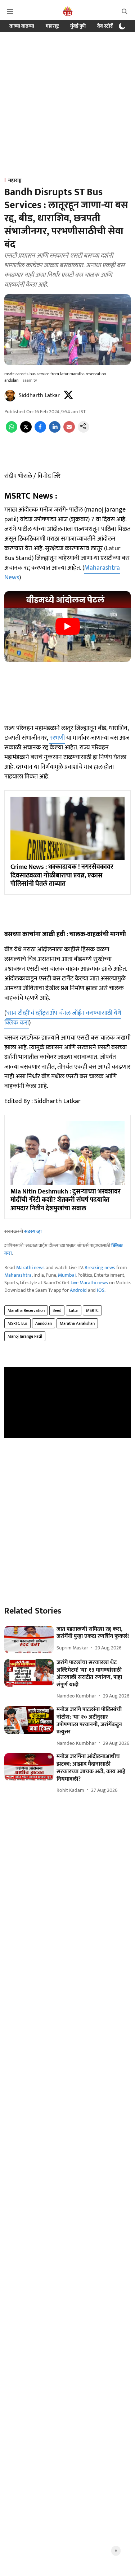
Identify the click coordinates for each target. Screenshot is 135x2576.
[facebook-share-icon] (40, 431)
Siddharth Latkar (39, 395)
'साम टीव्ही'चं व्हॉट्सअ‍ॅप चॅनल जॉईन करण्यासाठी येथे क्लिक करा (63, 1018)
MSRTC (92, 1310)
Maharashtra (18, 1275)
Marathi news (30, 1268)
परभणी (57, 738)
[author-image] (10, 396)
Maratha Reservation (26, 1310)
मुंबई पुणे (78, 26)
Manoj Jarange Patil (25, 1336)
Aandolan (44, 1323)
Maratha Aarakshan (77, 1323)
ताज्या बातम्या (22, 26)
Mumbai (67, 1275)
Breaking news (100, 1268)
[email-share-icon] (69, 431)
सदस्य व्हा (33, 1231)
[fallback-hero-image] (29, 1640)
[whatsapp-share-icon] (12, 431)
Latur (74, 1310)
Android (78, 1290)
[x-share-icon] (26, 431)
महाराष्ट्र (52, 26)
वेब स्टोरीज (107, 26)
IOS (101, 1290)
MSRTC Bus (17, 1323)
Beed (57, 1310)
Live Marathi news (89, 1283)
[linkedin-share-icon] (55, 431)
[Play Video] (68, 626)
